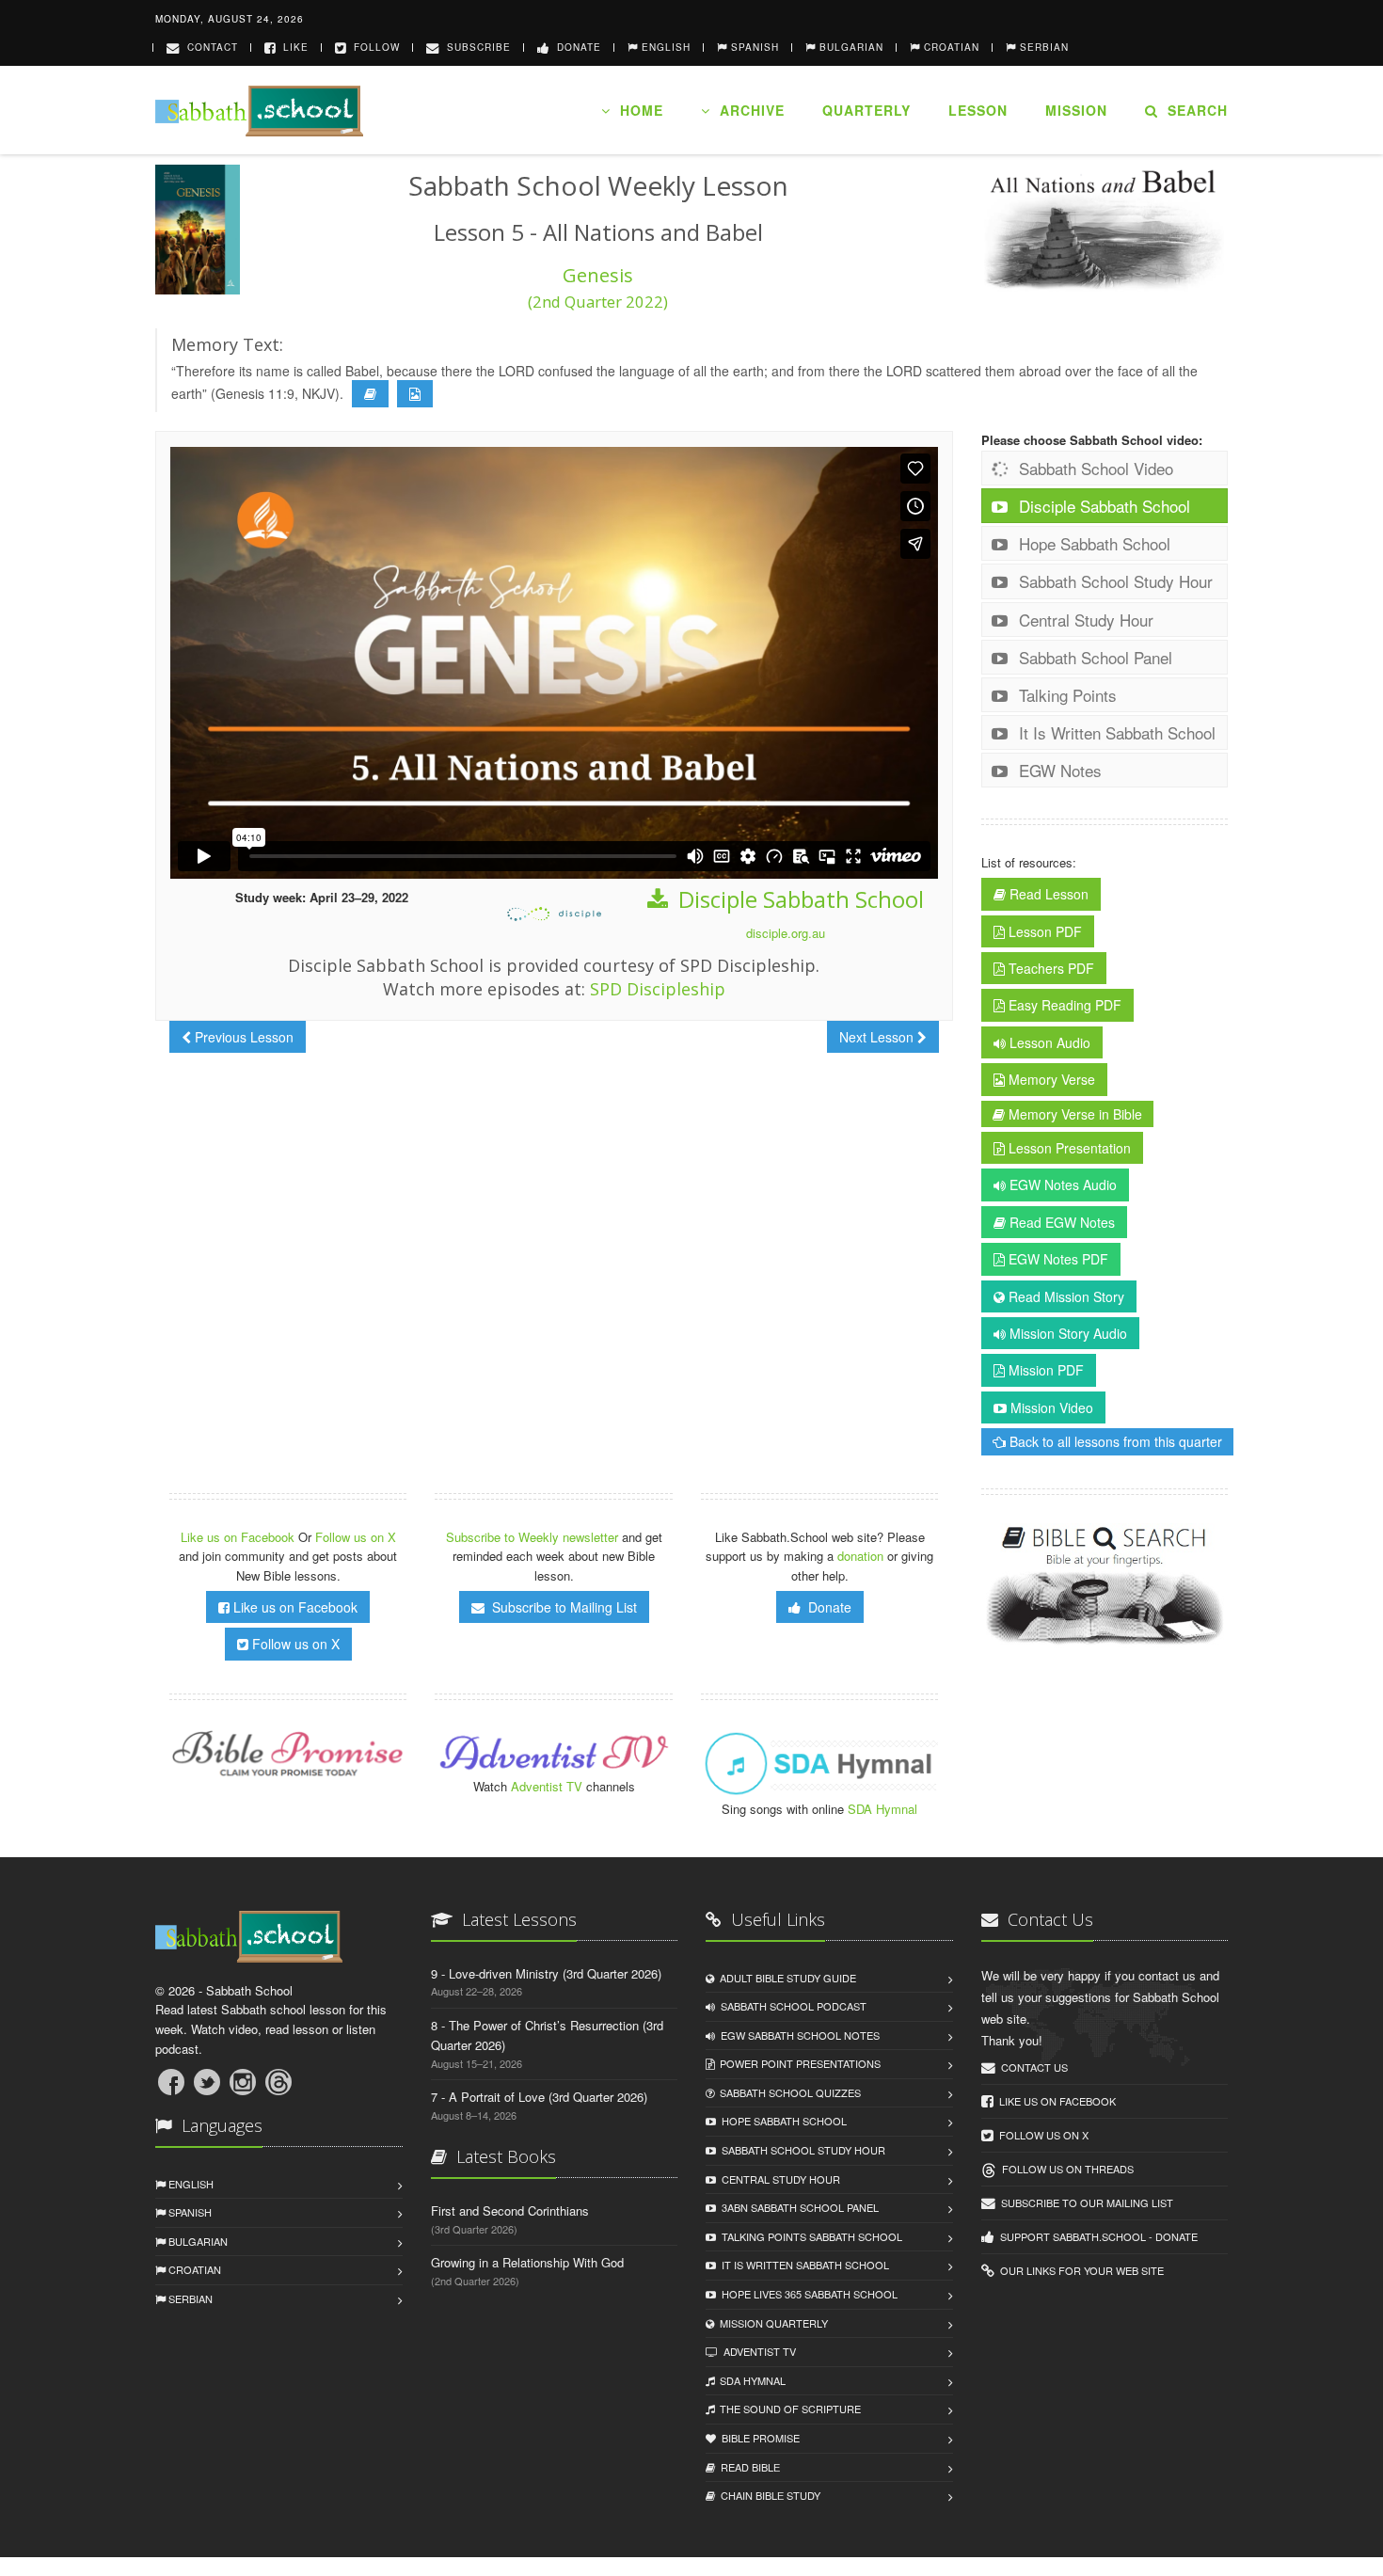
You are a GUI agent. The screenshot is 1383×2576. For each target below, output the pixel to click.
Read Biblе (747, 2467)
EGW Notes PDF (1057, 1259)
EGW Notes (1058, 770)
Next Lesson (878, 1037)
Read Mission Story (1065, 1296)
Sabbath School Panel (1093, 657)
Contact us (1032, 2067)
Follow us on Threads (1065, 2169)
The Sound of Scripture (787, 2409)
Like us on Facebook (239, 1537)
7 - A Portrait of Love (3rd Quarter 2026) (539, 2097)
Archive (747, 110)
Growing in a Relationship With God (527, 2262)
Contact (209, 47)
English (190, 2184)
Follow (373, 47)
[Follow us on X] (207, 2082)
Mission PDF (1044, 1370)
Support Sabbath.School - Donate (1096, 2236)
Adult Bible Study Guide (785, 1978)
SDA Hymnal (882, 1809)
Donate (575, 47)
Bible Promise (758, 2438)
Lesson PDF (1043, 931)
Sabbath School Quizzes (787, 2092)
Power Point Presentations (797, 2063)
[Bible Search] (1105, 1586)
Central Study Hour (1084, 620)
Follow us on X (356, 1537)
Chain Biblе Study (768, 2495)
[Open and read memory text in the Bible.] (370, 394)
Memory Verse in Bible (1073, 1114)
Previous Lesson (242, 1037)
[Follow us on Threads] (278, 2082)
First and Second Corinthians (510, 2210)
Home (637, 110)
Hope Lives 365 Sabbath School (807, 2294)
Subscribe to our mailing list (1084, 2202)
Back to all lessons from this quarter (1114, 1441)
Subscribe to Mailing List (561, 1607)
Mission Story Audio (1066, 1333)
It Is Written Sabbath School (1115, 732)
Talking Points (1065, 695)
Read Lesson (1047, 894)
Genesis (598, 287)
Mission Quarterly (771, 2323)
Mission (1076, 110)
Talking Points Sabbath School (809, 2236)
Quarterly (866, 110)
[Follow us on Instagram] (243, 2082)
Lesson (978, 110)
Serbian (189, 2298)
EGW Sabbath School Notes (797, 2035)
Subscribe (475, 47)
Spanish (189, 2212)
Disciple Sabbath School (798, 899)
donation (860, 1556)
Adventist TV (547, 1786)
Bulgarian (197, 2241)
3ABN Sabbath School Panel (797, 2207)
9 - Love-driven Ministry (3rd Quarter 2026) (546, 1973)
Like (292, 47)
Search (1193, 110)
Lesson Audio (1048, 1042)
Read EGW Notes (1060, 1222)
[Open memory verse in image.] (415, 394)
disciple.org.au (786, 933)
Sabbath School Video (1094, 468)
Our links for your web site (1079, 2270)
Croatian (193, 2269)
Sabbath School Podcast (791, 2006)
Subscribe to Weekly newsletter (532, 1537)
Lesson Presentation (1068, 1148)
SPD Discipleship (658, 989)
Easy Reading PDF (1063, 1005)
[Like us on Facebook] (171, 2082)
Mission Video (1050, 1407)
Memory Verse (1050, 1079)
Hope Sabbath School (1092, 543)
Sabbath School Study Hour (1113, 581)
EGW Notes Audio (1061, 1185)
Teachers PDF (1049, 968)
